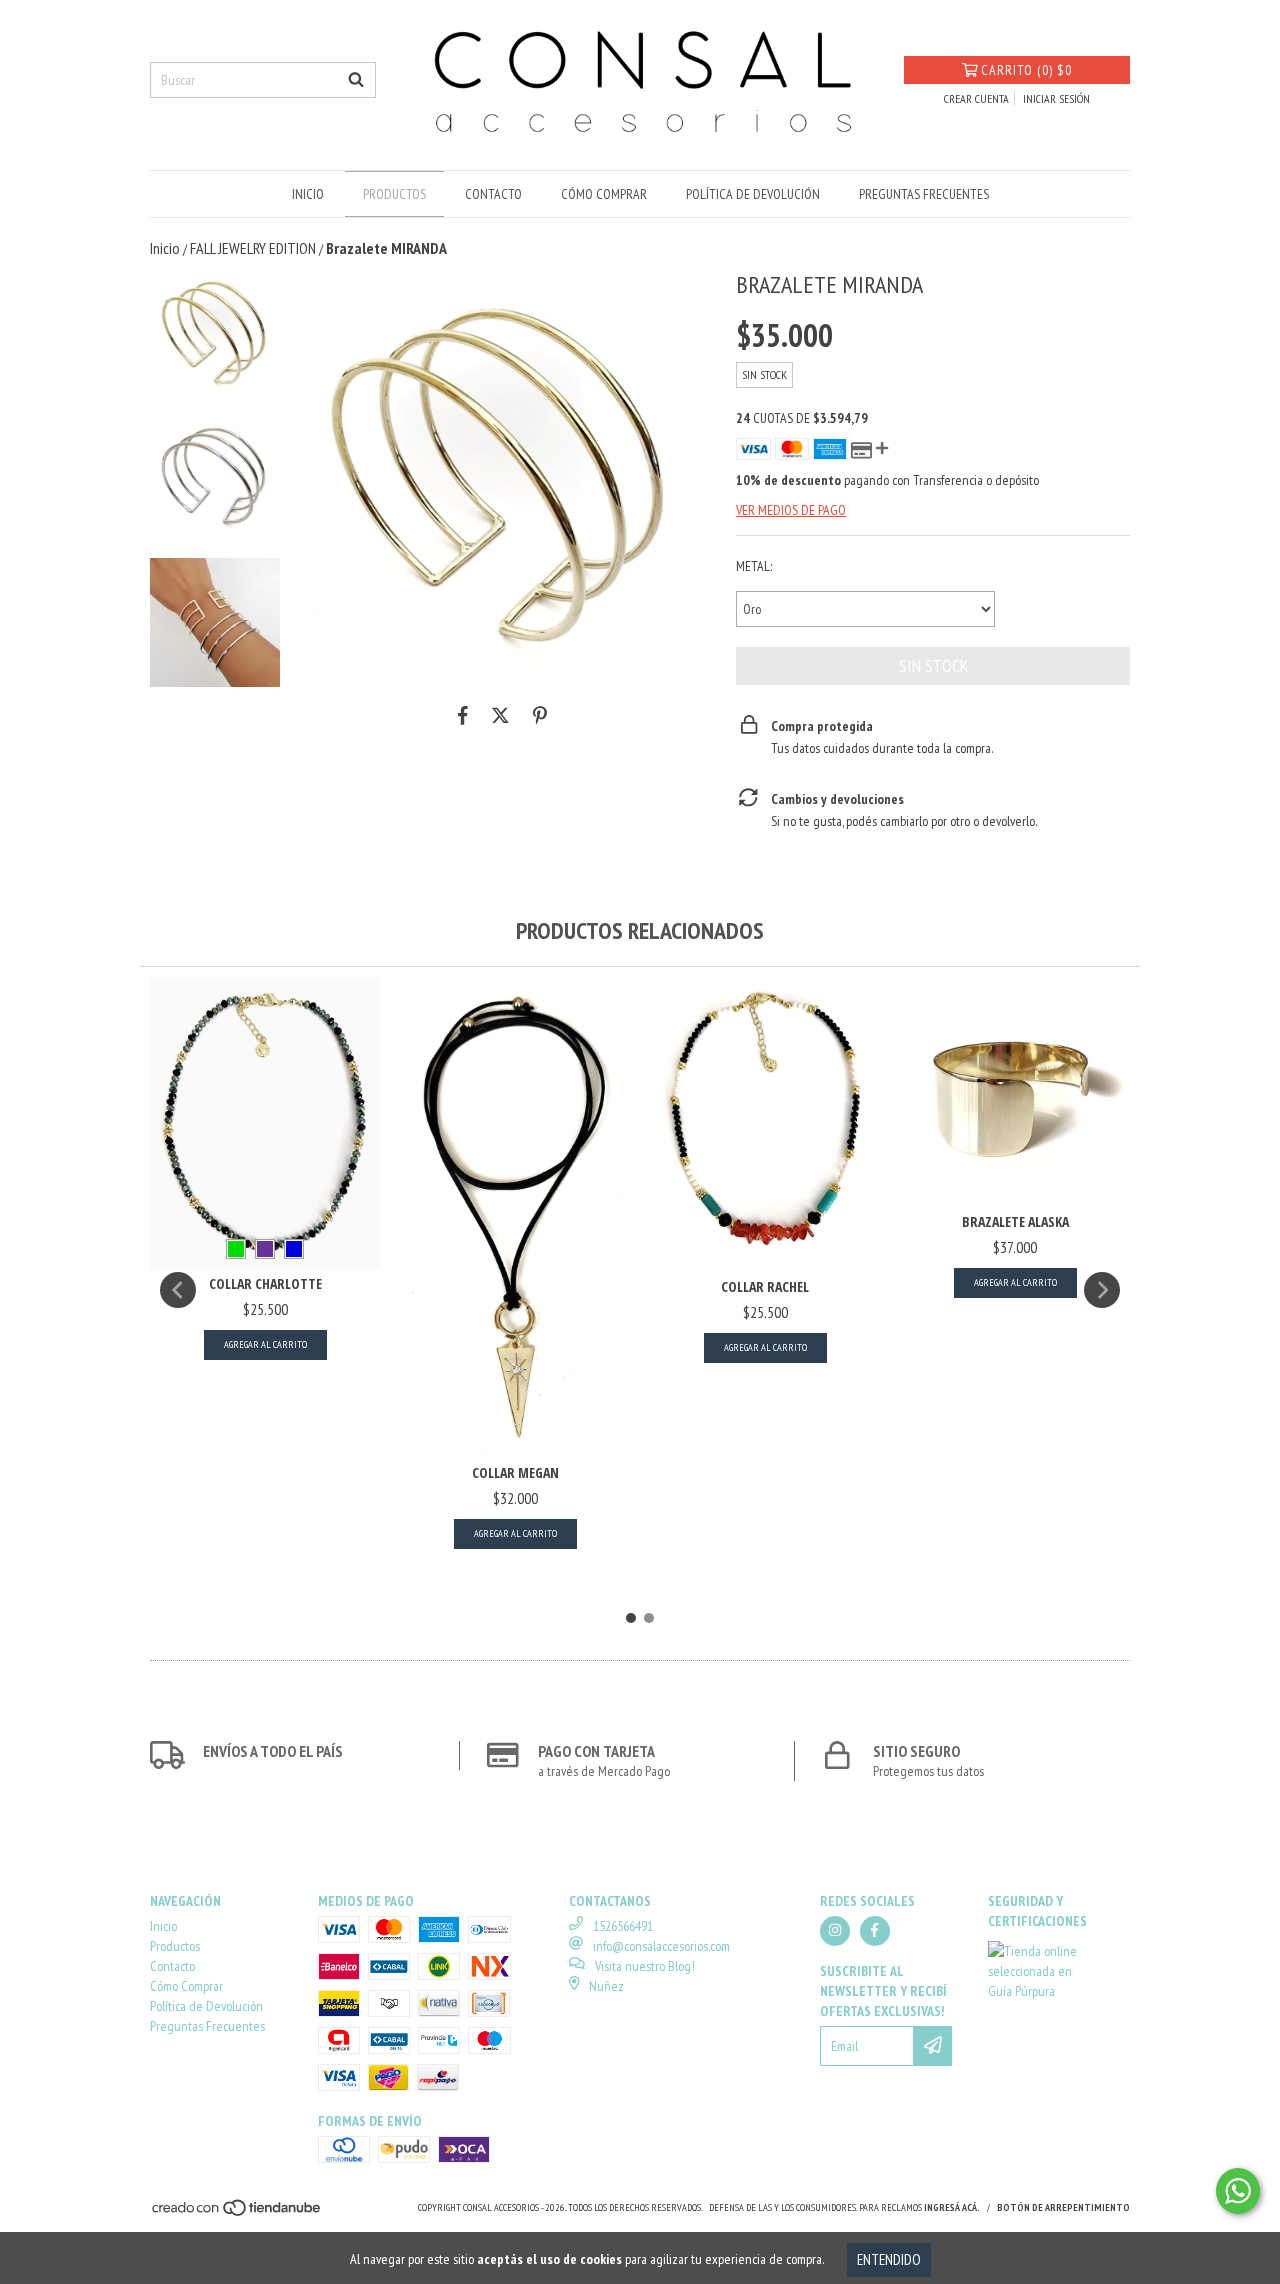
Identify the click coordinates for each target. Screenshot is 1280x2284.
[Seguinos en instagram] (835, 1931)
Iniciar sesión (1056, 98)
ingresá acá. (952, 2207)
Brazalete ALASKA (1015, 1221)
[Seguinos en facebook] (875, 1931)
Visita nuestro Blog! (645, 1966)
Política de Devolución (753, 194)
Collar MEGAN (515, 1472)
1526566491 (623, 1926)
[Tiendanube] (237, 2213)
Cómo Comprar (604, 194)
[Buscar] (356, 80)
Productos (394, 194)
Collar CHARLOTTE (265, 1283)
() (1026, 70)
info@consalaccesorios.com (661, 1946)
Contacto (493, 194)
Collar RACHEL (765, 1286)
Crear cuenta (976, 98)
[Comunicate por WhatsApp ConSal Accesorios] (1238, 2191)
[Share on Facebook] (463, 716)
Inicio (308, 194)
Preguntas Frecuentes (924, 194)
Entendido (889, 2259)
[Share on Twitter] (500, 716)
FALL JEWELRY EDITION (253, 248)
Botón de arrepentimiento (1063, 2207)
